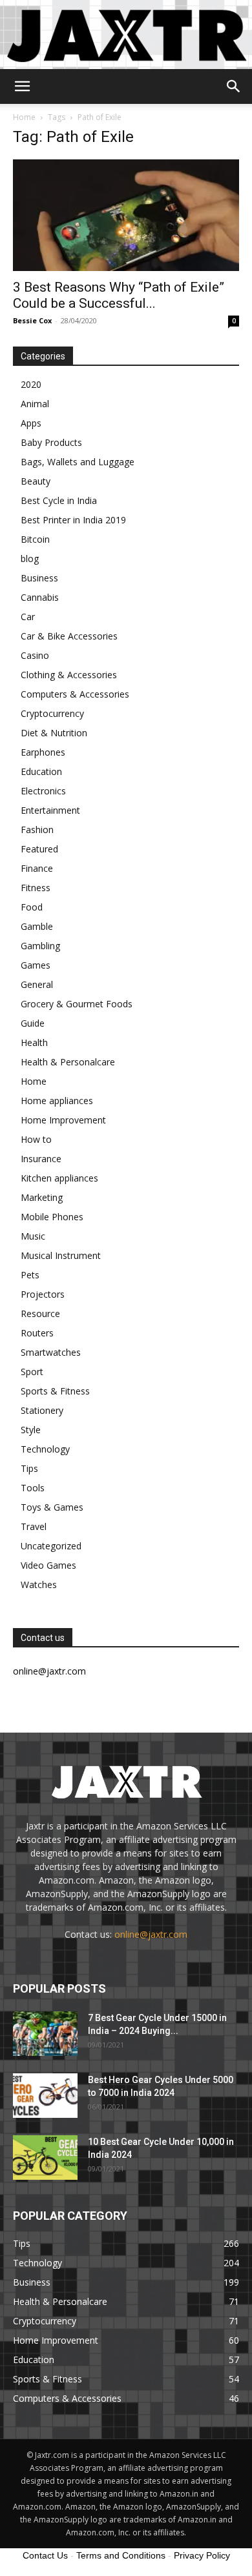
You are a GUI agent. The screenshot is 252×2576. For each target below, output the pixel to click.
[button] (22, 86)
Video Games (48, 1565)
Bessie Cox (32, 320)
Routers (37, 1333)
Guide (33, 1023)
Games (36, 965)
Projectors (43, 1294)
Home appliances (57, 1101)
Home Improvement (63, 1120)
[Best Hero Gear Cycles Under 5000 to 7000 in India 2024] (45, 2096)
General (37, 984)
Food (32, 907)
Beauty (36, 481)
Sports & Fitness (55, 1391)
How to (36, 1139)
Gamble (37, 926)
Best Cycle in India (59, 500)
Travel (34, 1526)
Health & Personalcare (68, 1062)
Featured (39, 849)
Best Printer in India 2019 (73, 520)
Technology (45, 1449)
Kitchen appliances (59, 1178)
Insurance (41, 1159)
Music (33, 1236)
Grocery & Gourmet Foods (77, 1004)
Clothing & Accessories (69, 675)
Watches (39, 1585)
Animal (35, 404)
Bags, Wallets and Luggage (78, 462)
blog (30, 558)
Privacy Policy (202, 2555)
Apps (31, 423)
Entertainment (50, 810)
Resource (40, 1313)
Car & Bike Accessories (69, 636)
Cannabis (40, 597)
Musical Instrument (61, 1255)
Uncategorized (51, 1546)
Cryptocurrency (52, 713)
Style (31, 1430)
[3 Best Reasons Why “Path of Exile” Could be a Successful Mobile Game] (126, 215)
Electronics (43, 791)
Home (24, 117)
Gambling (40, 946)
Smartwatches (51, 1352)
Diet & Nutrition (54, 733)
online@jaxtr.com (151, 1934)
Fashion (37, 830)
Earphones (43, 752)
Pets (30, 1275)
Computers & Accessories (75, 694)
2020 (31, 384)
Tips (29, 1468)
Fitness (36, 888)
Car (28, 617)
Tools (33, 1488)
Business (39, 578)
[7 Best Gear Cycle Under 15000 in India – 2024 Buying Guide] (45, 2034)
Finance (37, 868)
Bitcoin (35, 539)
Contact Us (45, 2555)
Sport (32, 1372)
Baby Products (51, 442)
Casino (35, 655)
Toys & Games (52, 1507)
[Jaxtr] (126, 35)
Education (41, 771)
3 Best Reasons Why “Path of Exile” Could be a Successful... (119, 295)
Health (34, 1042)
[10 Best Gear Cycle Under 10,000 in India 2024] (45, 2158)
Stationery (42, 1410)
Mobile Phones (52, 1217)
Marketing (42, 1197)
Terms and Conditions (121, 2555)
